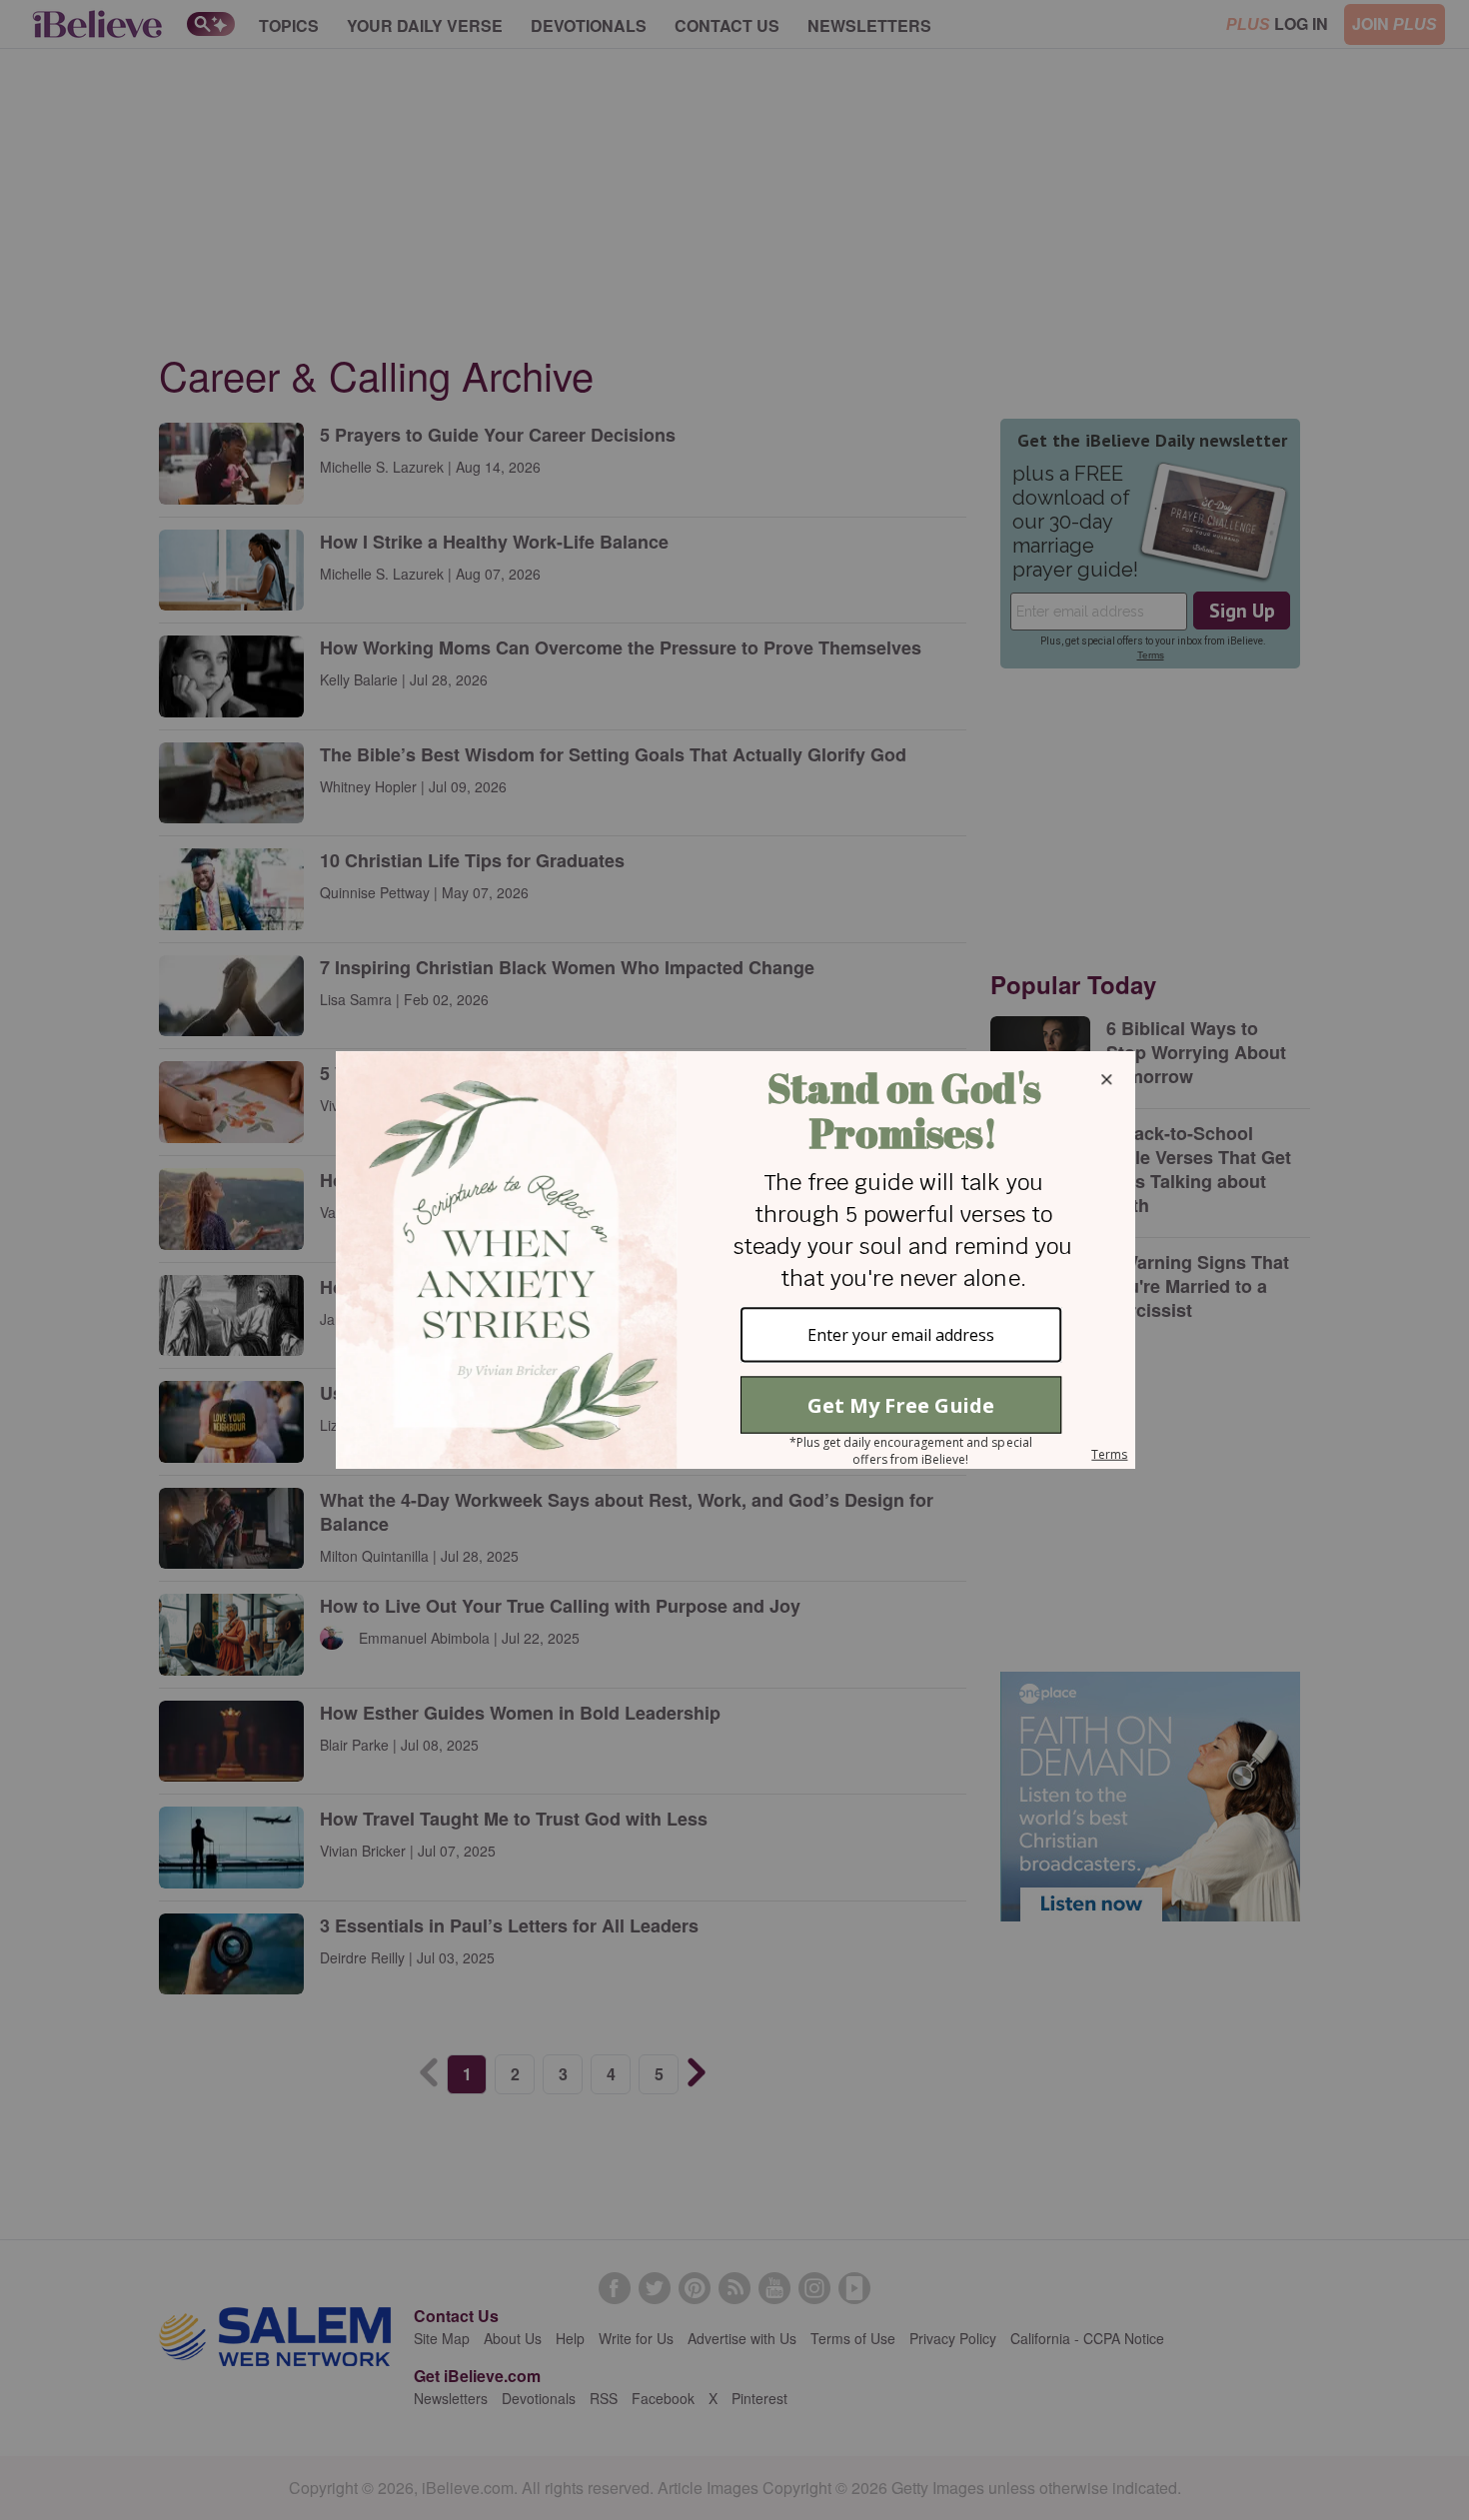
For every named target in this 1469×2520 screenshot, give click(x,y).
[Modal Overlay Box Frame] (734, 1260)
